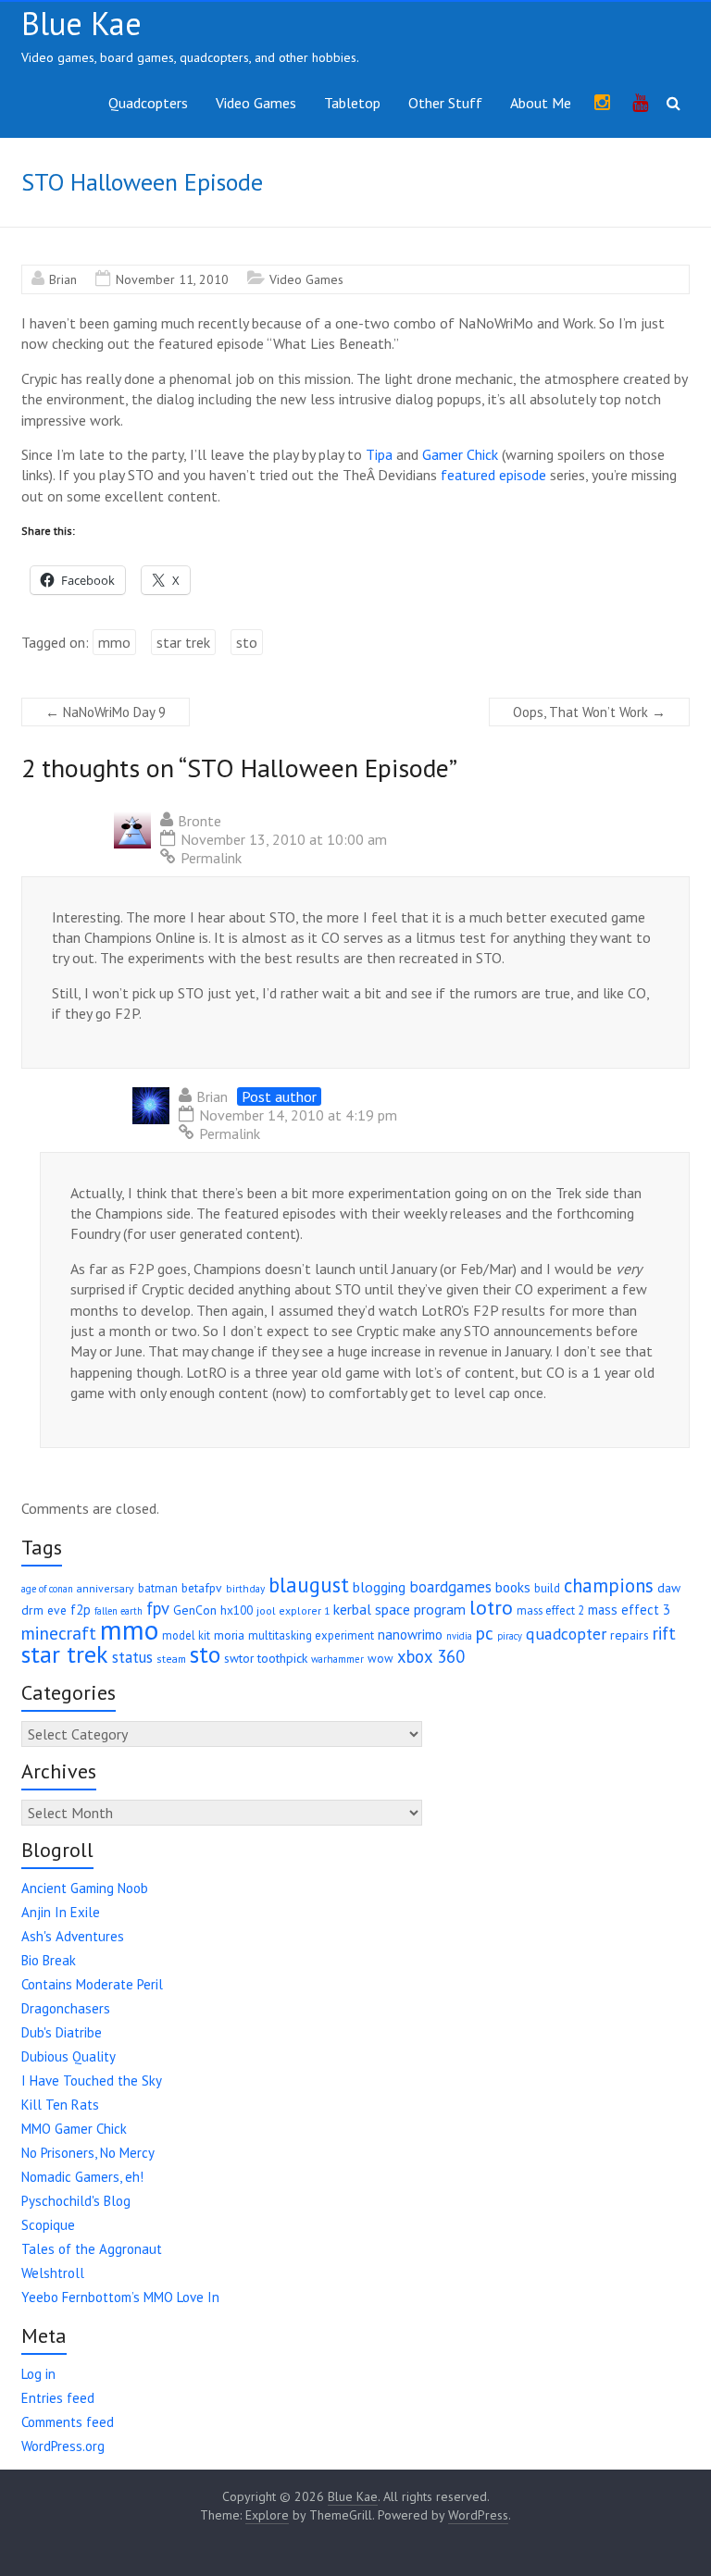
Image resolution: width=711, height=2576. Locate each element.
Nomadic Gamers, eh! (82, 2177)
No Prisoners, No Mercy (88, 2153)
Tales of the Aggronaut (92, 2249)
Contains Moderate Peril (92, 1984)
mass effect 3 (629, 1610)
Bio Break (49, 1960)
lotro (491, 1607)
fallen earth (118, 1611)
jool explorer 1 (293, 1610)
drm (32, 1610)
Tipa (379, 454)
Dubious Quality (69, 2056)
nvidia (459, 1636)
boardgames (450, 1587)
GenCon (195, 1610)
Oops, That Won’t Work (589, 712)
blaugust (309, 1585)
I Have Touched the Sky (92, 2081)
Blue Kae (81, 23)
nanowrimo (410, 1635)
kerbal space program (399, 1609)
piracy (510, 1636)
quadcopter (566, 1634)
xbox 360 (431, 1656)
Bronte (200, 821)
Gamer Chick (460, 454)
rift (664, 1633)
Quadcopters (148, 103)
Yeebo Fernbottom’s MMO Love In (120, 2297)
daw (669, 1588)
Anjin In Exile (61, 1912)
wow (380, 1659)
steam (171, 1659)
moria (229, 1635)
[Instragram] (602, 104)
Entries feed (58, 2398)
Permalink (211, 858)
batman (158, 1588)
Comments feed (68, 2422)
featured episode (493, 475)
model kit (186, 1635)
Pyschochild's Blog (76, 2201)
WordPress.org (63, 2446)
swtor (239, 1658)
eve (57, 1610)
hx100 (237, 1610)
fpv (158, 1608)
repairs (630, 1635)
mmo (114, 642)
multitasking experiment (311, 1635)
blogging (379, 1587)
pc (485, 1633)
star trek (183, 642)
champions (609, 1585)
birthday (245, 1589)
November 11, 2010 (172, 279)
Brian (63, 279)
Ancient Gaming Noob (85, 1888)
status (132, 1657)
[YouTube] (640, 104)
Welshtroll (53, 2273)
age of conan (47, 1589)
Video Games (256, 103)
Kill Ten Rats (60, 2105)
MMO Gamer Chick (74, 2129)
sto (247, 642)
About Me (541, 103)
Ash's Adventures (73, 1936)
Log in (38, 2374)
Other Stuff (445, 103)
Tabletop (352, 103)
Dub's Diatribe (62, 2032)
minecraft (59, 1633)
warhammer (337, 1659)
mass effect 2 (550, 1610)
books (513, 1587)
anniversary (106, 1588)
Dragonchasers (66, 2008)
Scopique (48, 2225)
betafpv (202, 1588)
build (547, 1588)
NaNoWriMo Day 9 (106, 712)
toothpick (282, 1658)
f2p (81, 1610)
